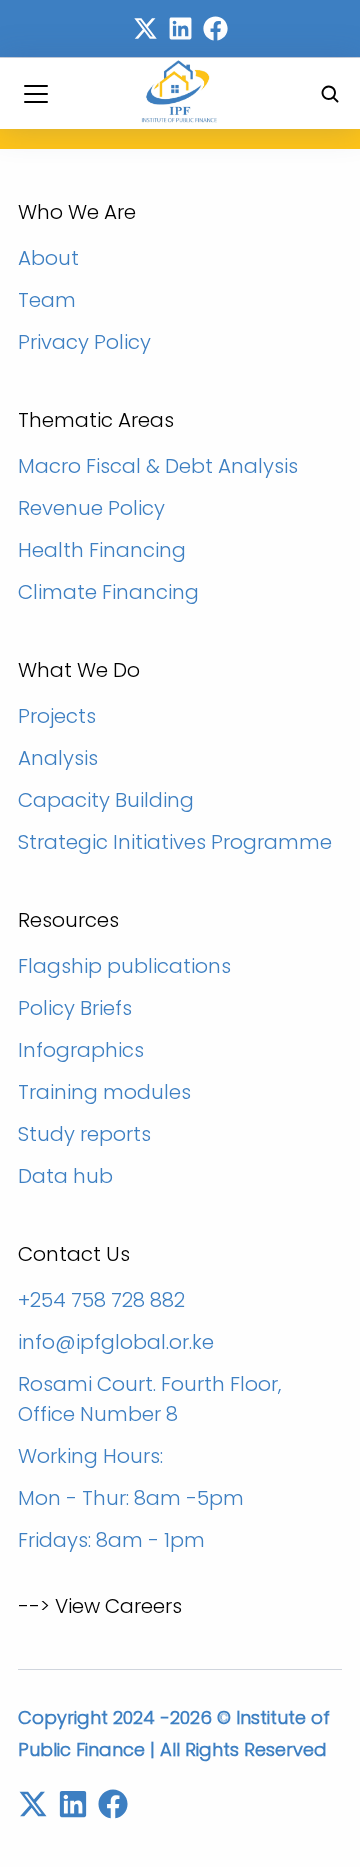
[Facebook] (215, 28)
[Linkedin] (180, 28)
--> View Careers (100, 1606)
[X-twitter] (145, 28)
